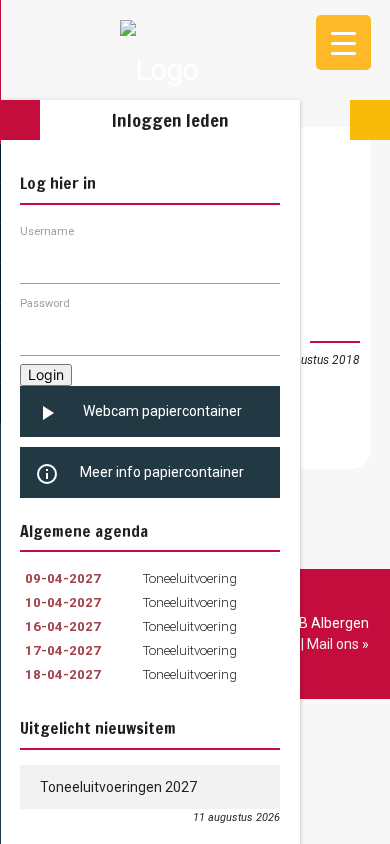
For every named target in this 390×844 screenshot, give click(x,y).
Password (45, 303)
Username (47, 231)
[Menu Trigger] (343, 42)
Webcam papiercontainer (138, 413)
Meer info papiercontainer (139, 474)
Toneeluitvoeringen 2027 (118, 787)
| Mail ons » (335, 644)
